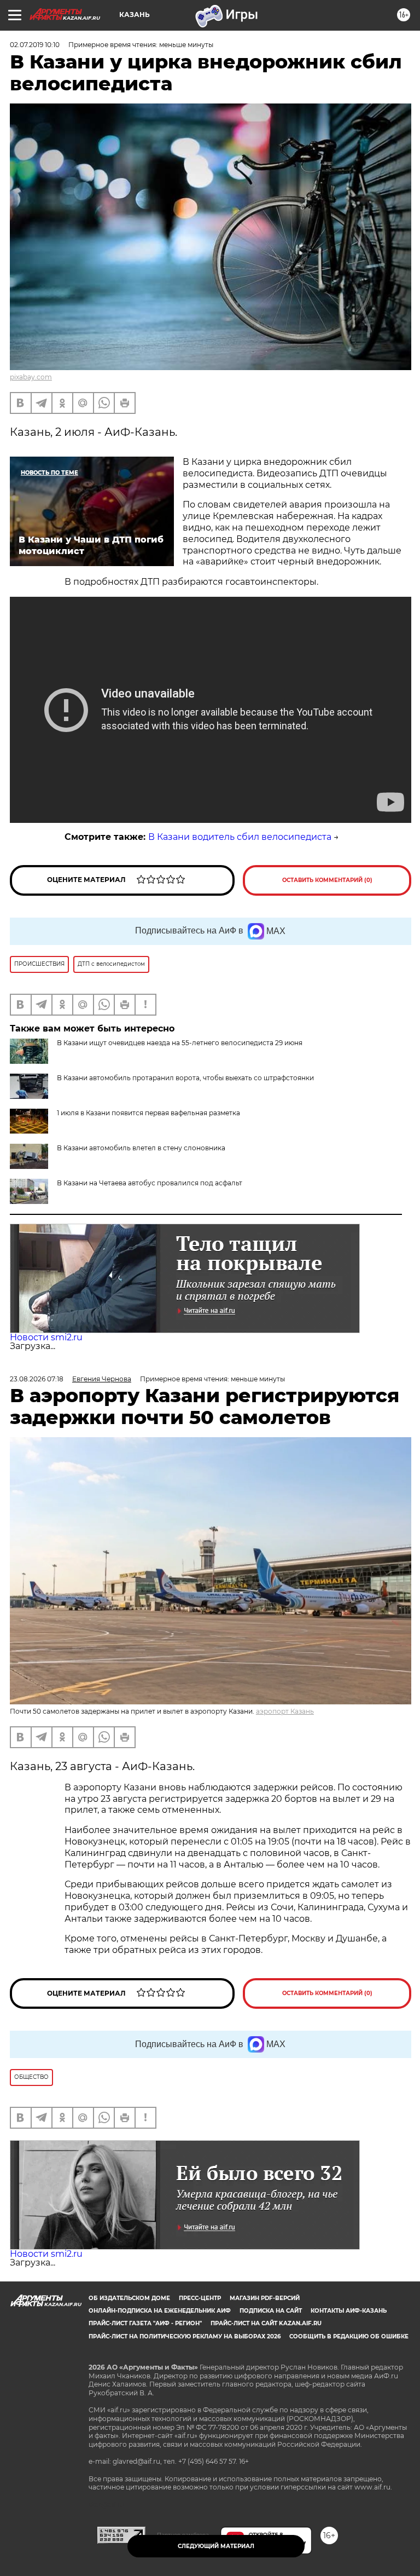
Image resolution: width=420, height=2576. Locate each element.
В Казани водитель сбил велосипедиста (240, 837)
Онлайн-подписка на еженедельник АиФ (160, 2311)
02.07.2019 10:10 (35, 45)
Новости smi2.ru (46, 1337)
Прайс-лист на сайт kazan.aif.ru (266, 2323)
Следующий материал (216, 2546)
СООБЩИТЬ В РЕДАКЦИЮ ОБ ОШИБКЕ (349, 2336)
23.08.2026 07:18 (37, 1379)
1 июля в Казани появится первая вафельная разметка (148, 1113)
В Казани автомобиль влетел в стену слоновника (141, 1148)
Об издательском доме (129, 2298)
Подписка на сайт (271, 2311)
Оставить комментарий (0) (327, 880)
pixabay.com (31, 377)
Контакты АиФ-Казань (349, 2311)
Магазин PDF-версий (265, 2298)
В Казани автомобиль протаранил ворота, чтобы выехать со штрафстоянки (185, 1078)
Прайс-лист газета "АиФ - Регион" (145, 2323)
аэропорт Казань (285, 1711)
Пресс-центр (200, 2298)
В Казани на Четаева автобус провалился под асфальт (150, 1183)
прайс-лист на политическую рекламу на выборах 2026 (185, 2336)
